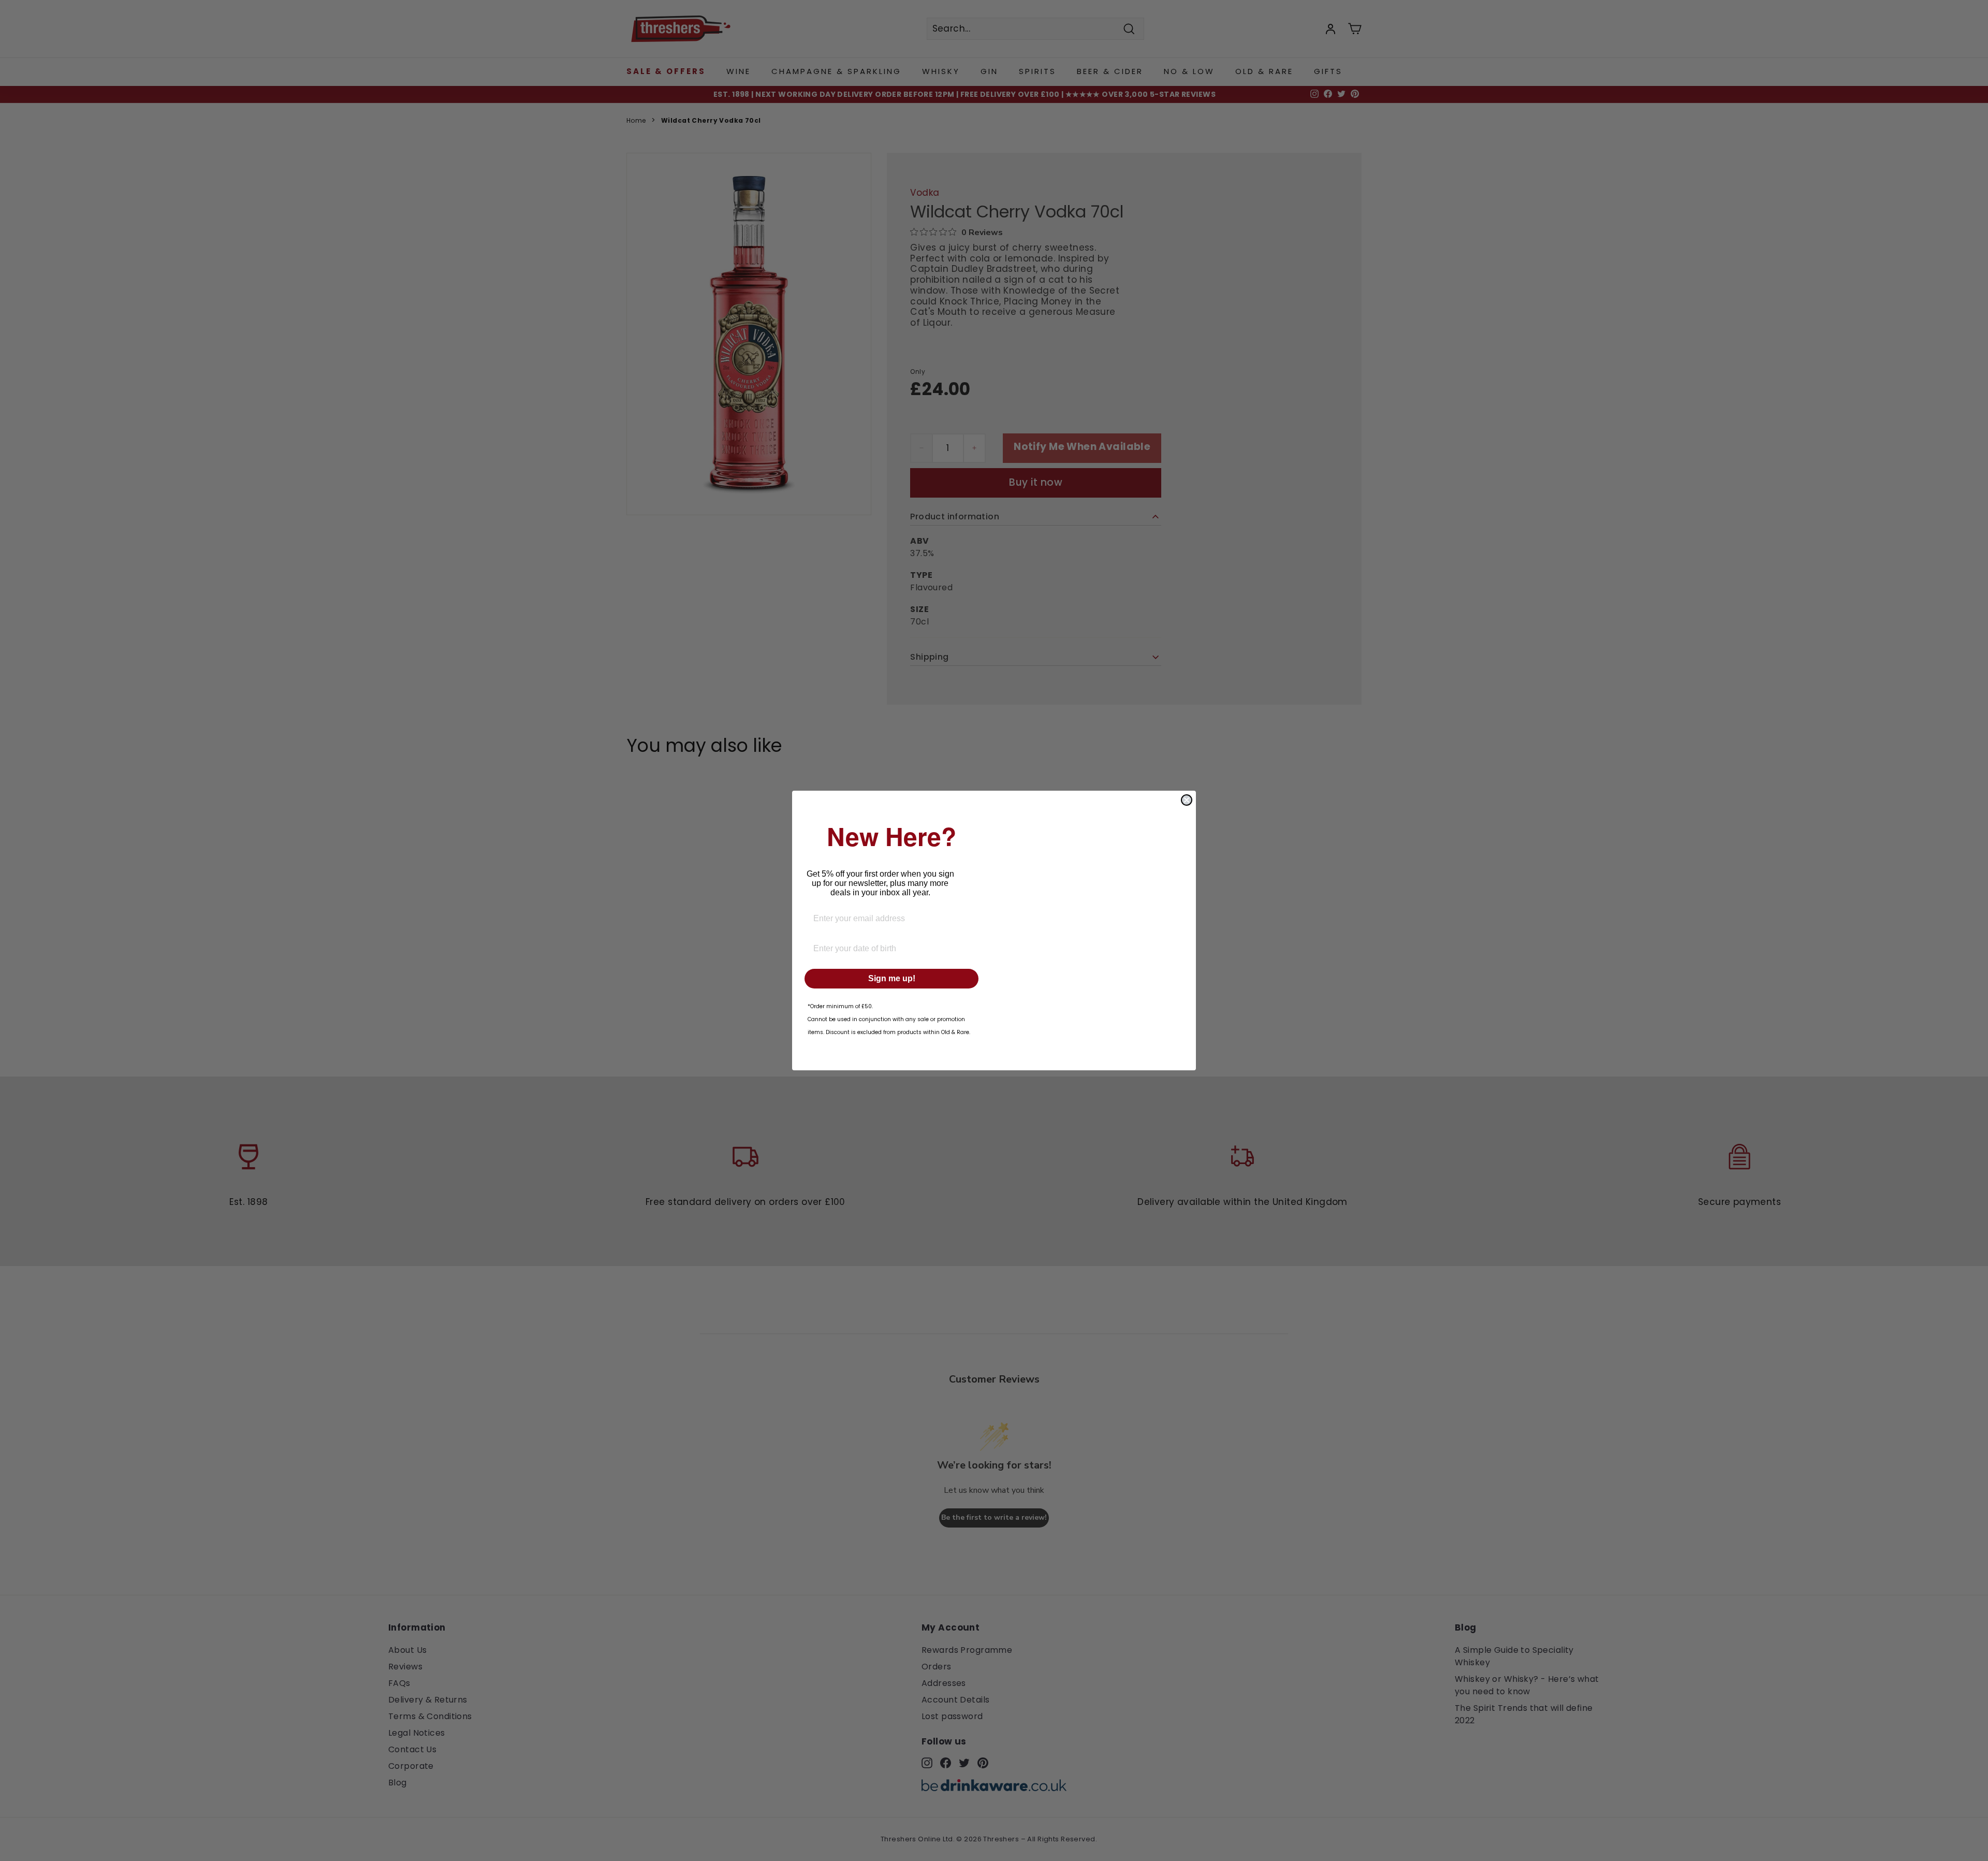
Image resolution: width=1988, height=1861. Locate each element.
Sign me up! (892, 978)
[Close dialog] (1187, 800)
